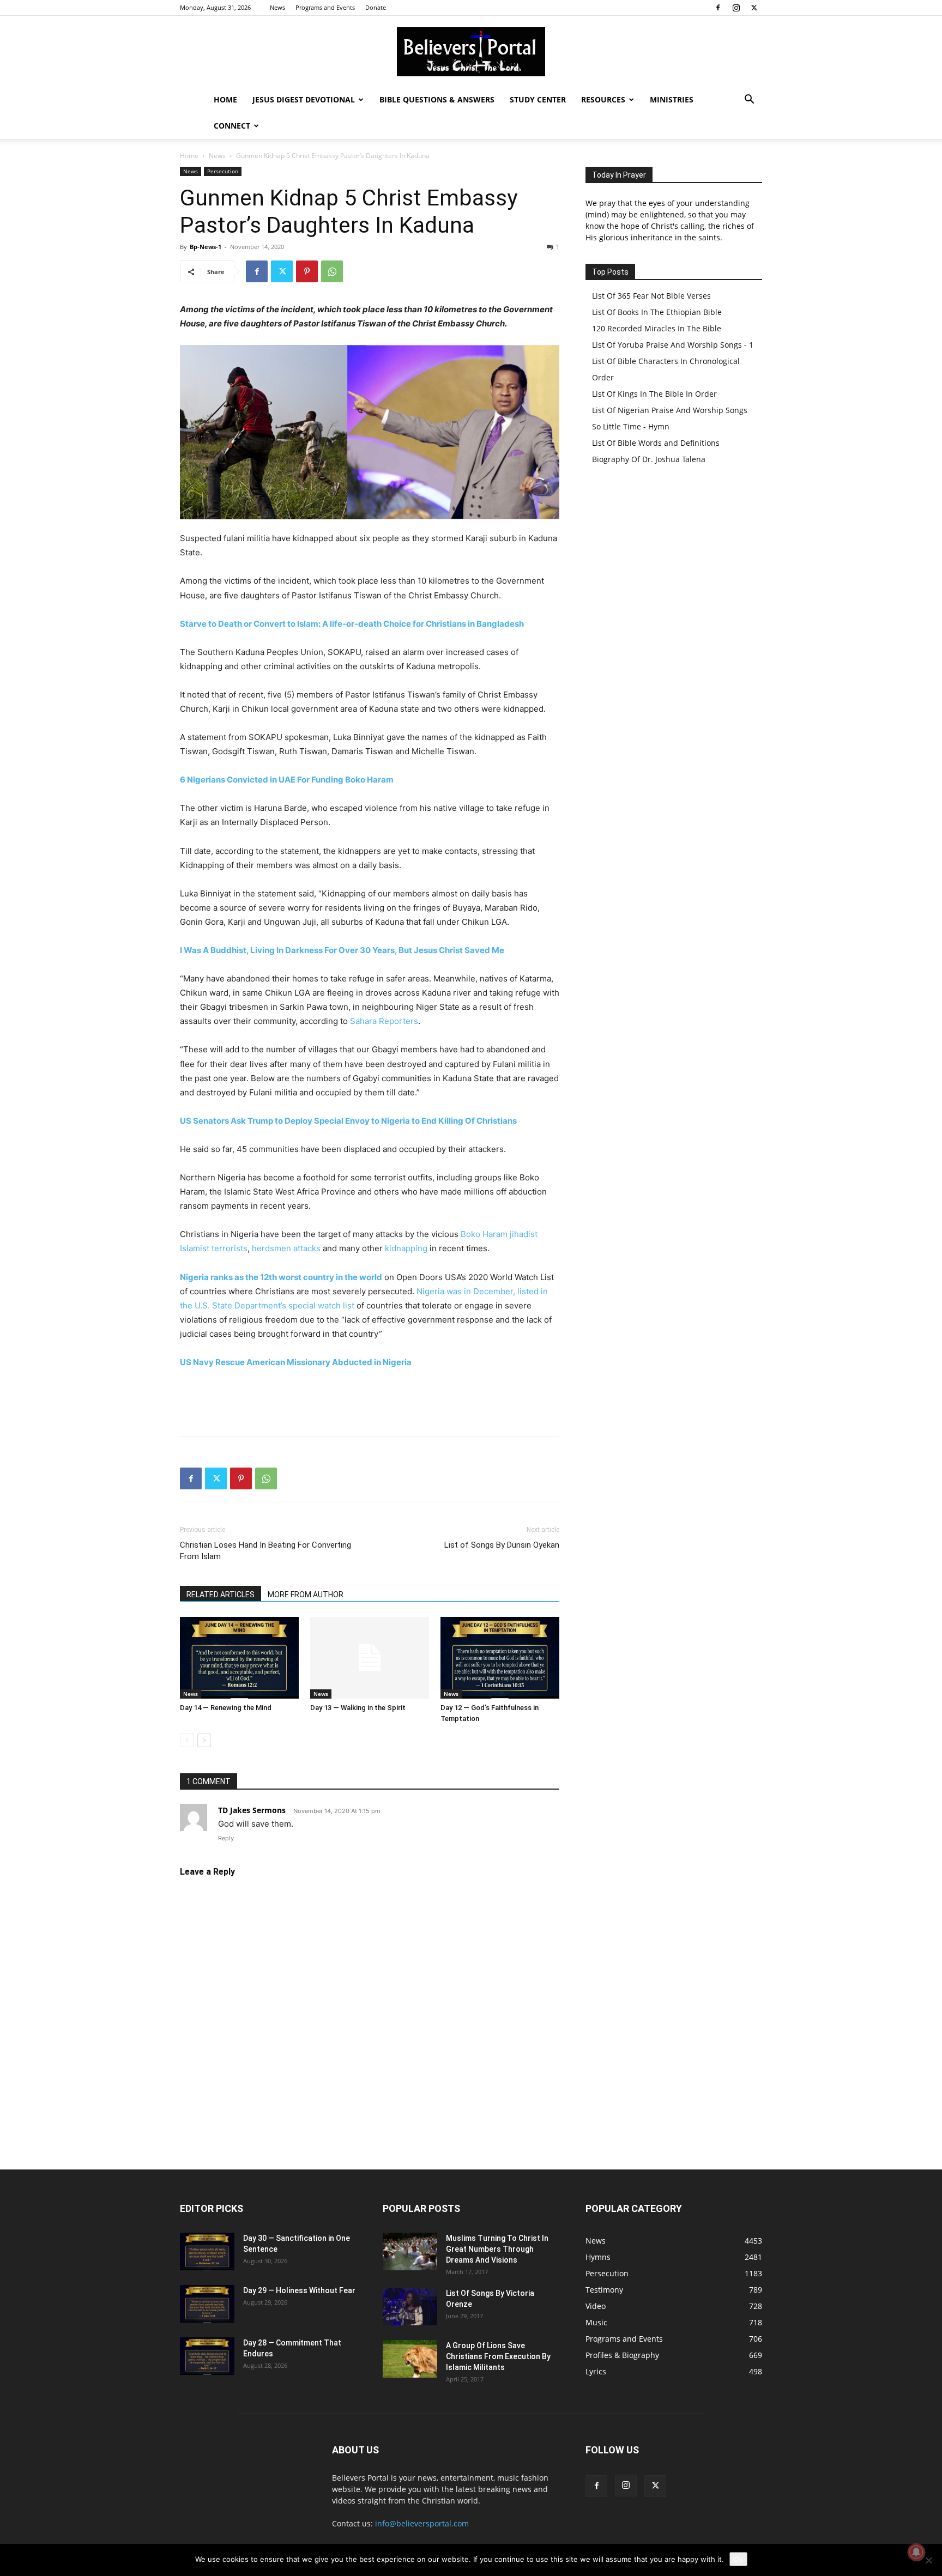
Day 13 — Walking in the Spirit (358, 1708)
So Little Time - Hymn (631, 426)
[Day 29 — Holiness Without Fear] (207, 2304)
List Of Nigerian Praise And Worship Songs (670, 410)
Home (225, 99)
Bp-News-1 (206, 247)
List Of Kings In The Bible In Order (654, 394)
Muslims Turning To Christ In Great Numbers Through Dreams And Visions (497, 2249)
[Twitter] (754, 8)
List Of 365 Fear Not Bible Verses (651, 296)
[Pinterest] (307, 271)
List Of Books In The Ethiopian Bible (657, 312)
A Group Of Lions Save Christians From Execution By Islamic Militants (498, 2356)
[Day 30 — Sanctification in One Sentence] (207, 2251)
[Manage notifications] (916, 2552)
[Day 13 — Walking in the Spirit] (370, 1658)
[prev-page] (187, 1740)
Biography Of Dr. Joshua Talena (649, 459)
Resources (603, 99)
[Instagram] (736, 8)
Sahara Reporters (384, 1021)
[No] (928, 2560)
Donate (376, 7)
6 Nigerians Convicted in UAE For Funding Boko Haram (287, 780)
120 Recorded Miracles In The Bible (657, 328)
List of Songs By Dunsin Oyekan (502, 1545)
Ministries (672, 99)
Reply (226, 1838)
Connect (232, 126)
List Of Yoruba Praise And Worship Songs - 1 (673, 345)
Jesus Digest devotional (304, 99)
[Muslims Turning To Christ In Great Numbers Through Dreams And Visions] (410, 2251)
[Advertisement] (370, 1400)
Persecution (223, 171)
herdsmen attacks (286, 1248)
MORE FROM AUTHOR (306, 1595)
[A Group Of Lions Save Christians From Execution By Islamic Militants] (410, 2359)
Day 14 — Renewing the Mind (226, 1708)
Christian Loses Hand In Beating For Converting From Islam (265, 1551)
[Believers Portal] (471, 52)
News (277, 7)
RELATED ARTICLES (221, 1595)
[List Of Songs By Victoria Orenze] (410, 2307)
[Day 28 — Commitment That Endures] (207, 2356)
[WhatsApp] (332, 271)
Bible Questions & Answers (437, 99)
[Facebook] (718, 8)
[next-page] (204, 1740)
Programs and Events (325, 7)
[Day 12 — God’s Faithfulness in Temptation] (500, 1658)
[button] (749, 101)
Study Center (538, 99)
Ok (738, 2559)
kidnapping (406, 1248)
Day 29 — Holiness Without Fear (299, 2290)
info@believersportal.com (422, 2523)
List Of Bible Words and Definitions (656, 443)
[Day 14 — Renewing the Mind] (239, 1658)
